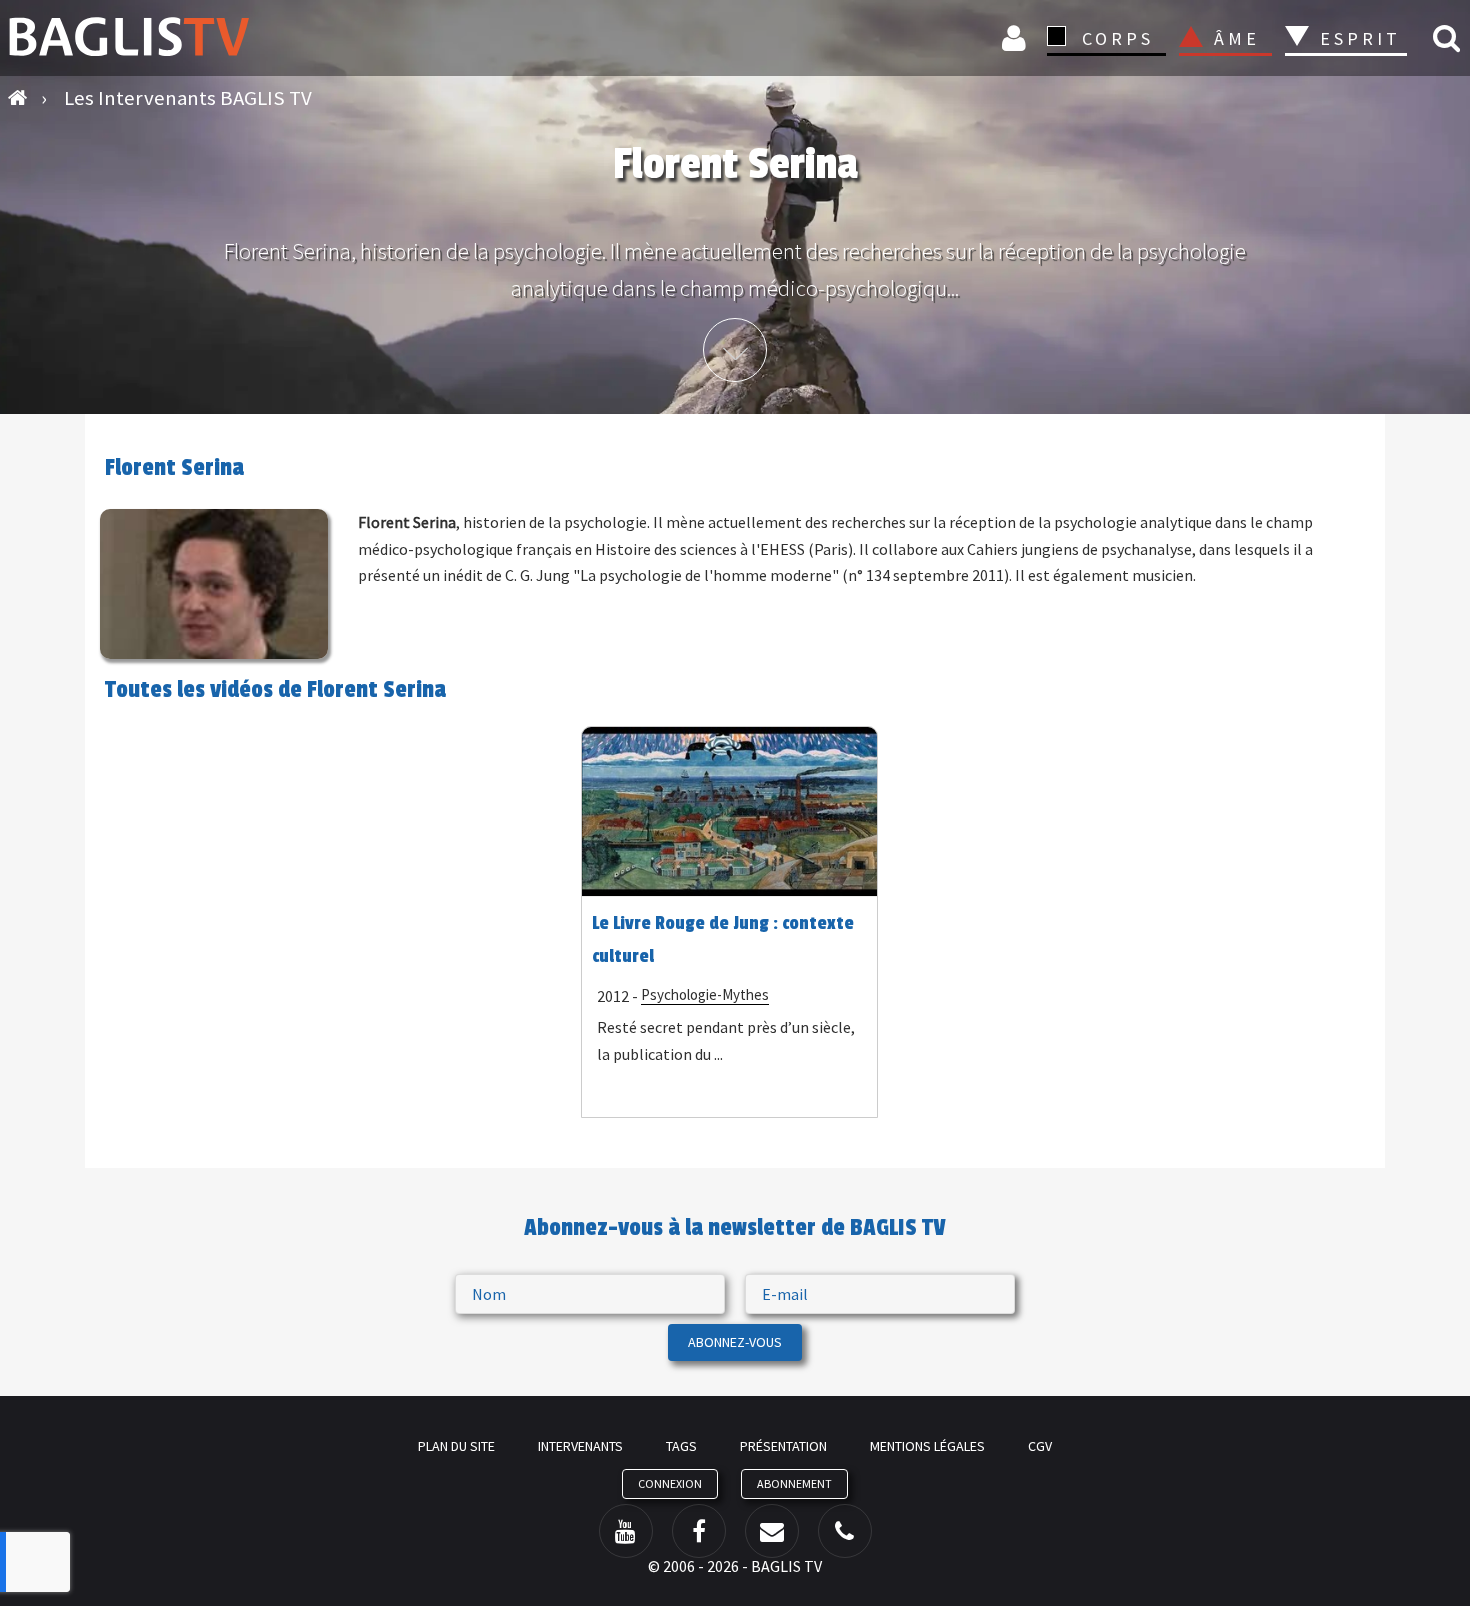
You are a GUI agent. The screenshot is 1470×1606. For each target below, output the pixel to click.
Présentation (783, 1446)
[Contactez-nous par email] (772, 1531)
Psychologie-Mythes (705, 994)
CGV (1040, 1446)
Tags (681, 1446)
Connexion (1017, 37)
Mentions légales (927, 1446)
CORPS (1118, 38)
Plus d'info (735, 350)
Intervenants (580, 1446)
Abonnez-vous (735, 1342)
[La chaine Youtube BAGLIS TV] (626, 1531)
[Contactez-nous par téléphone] (845, 1531)
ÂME (1237, 38)
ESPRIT (1357, 38)
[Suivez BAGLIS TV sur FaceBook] (699, 1531)
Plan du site (456, 1446)
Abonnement (794, 1483)
